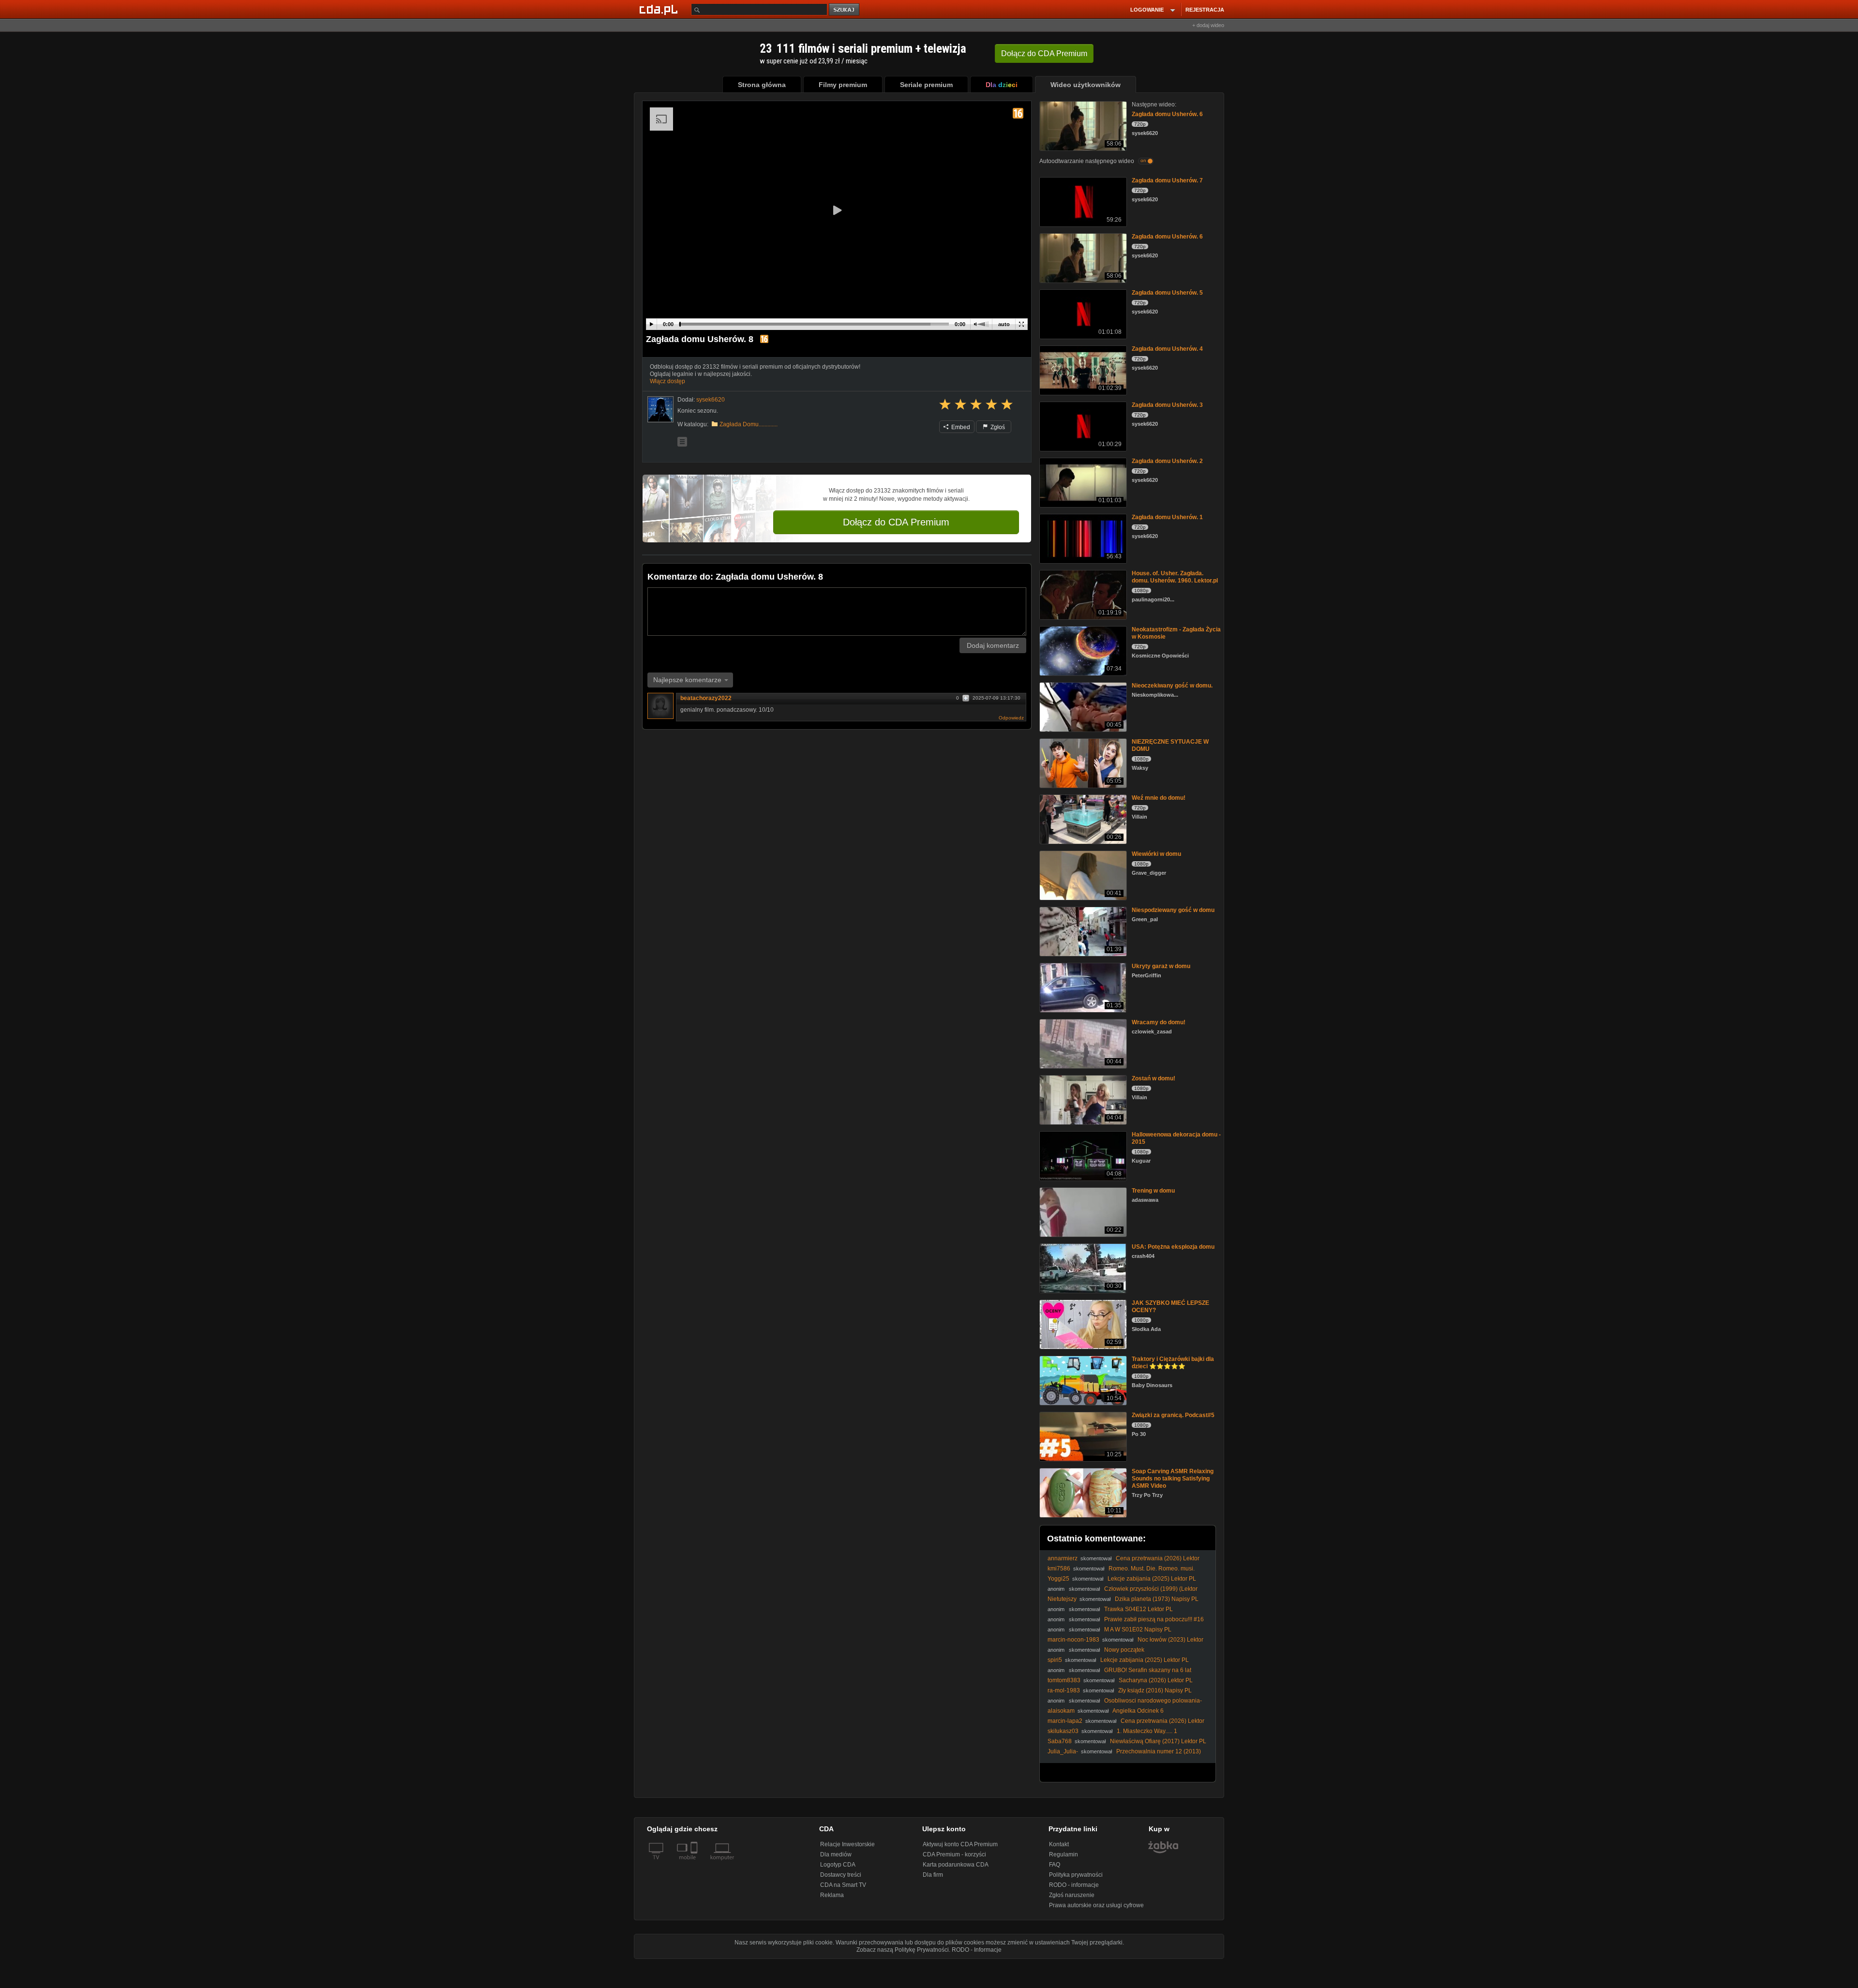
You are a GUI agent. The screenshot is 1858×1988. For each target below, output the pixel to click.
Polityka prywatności (1076, 1875)
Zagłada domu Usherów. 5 (1167, 293)
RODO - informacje (1074, 1885)
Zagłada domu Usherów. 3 (1167, 405)
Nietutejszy (1062, 1599)
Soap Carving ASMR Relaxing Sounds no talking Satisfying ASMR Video (1173, 1479)
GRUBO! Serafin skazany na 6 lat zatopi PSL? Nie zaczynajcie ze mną (1119, 1674)
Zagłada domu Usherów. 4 (1167, 349)
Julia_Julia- (1063, 1751)
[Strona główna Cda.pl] (660, 9)
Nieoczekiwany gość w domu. (1172, 686)
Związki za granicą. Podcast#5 (1173, 1415)
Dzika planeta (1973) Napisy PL (1157, 1599)
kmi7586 (1059, 1569)
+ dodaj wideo (1208, 25)
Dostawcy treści (841, 1875)
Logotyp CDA (838, 1865)
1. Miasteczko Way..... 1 (1147, 1731)
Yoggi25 (1058, 1579)
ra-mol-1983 (1064, 1690)
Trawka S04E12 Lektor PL (1139, 1609)
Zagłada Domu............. (749, 424)
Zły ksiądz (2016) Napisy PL (1155, 1690)
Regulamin (1064, 1854)
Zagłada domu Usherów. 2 (1167, 461)
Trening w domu (1153, 1191)
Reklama (832, 1895)
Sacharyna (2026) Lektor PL (1156, 1680)
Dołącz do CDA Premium (896, 522)
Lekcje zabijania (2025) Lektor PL (1152, 1579)
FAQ (1055, 1865)
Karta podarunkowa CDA (956, 1865)
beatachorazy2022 (706, 698)
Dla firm (933, 1875)
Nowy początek (1124, 1650)
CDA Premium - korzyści (954, 1854)
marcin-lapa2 (1065, 1721)
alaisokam (1061, 1711)
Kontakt (1059, 1844)
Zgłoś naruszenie (1072, 1895)
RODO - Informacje (977, 1950)
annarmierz (1063, 1558)
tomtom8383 (1064, 1680)
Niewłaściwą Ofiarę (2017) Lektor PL (1158, 1741)
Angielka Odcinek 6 (1138, 1711)
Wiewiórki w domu (1156, 854)
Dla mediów (836, 1854)
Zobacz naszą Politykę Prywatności (903, 1950)
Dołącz (1044, 53)
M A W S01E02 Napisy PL (1138, 1629)
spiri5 (1055, 1660)
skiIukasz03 (1063, 1731)
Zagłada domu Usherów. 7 (1167, 180)
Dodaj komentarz (993, 645)
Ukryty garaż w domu (1161, 966)
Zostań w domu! (1154, 1078)
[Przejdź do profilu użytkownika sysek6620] (660, 409)
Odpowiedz (1011, 718)
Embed (960, 427)
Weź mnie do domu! (1159, 798)
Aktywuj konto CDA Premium (960, 1844)
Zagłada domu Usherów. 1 (1167, 517)
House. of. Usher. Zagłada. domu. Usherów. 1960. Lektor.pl (1175, 577)
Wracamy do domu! (1159, 1022)
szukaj (845, 10)
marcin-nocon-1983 (1073, 1640)
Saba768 (1060, 1741)
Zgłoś (997, 427)
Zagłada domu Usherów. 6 (1167, 114)
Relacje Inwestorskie (847, 1844)
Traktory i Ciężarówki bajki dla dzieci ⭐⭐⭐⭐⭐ (1173, 1363)
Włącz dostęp (667, 381)
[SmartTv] (695, 1863)
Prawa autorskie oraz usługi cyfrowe (1096, 1905)
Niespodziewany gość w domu (1173, 910)
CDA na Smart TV (843, 1885)
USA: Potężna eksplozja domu (1173, 1247)
